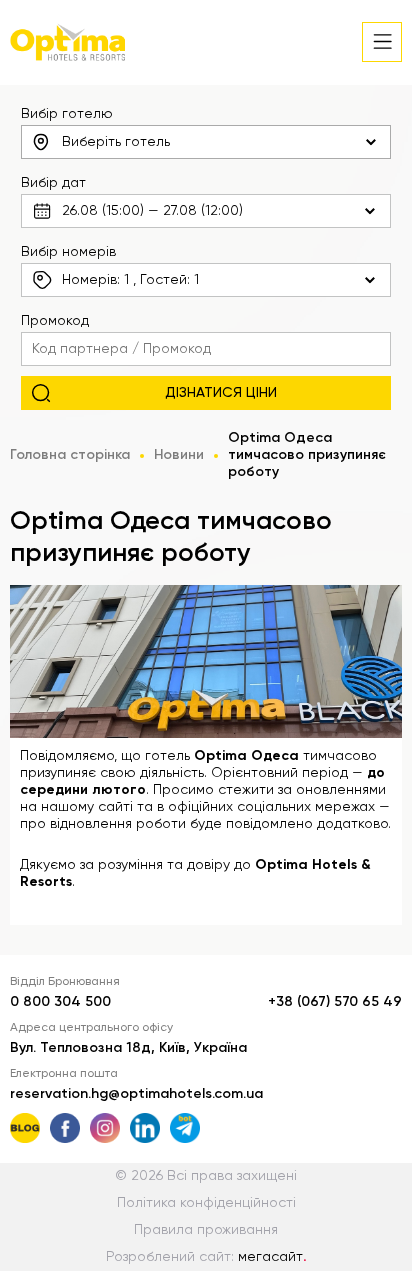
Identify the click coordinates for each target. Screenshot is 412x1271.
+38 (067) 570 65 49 (335, 1002)
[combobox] (206, 142)
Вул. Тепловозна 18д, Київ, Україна (128, 1048)
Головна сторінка (70, 455)
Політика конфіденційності (206, 1203)
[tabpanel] (206, 661)
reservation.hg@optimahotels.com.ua (136, 1094)
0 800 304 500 (60, 1002)
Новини (179, 455)
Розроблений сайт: (206, 1257)
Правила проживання (206, 1230)
